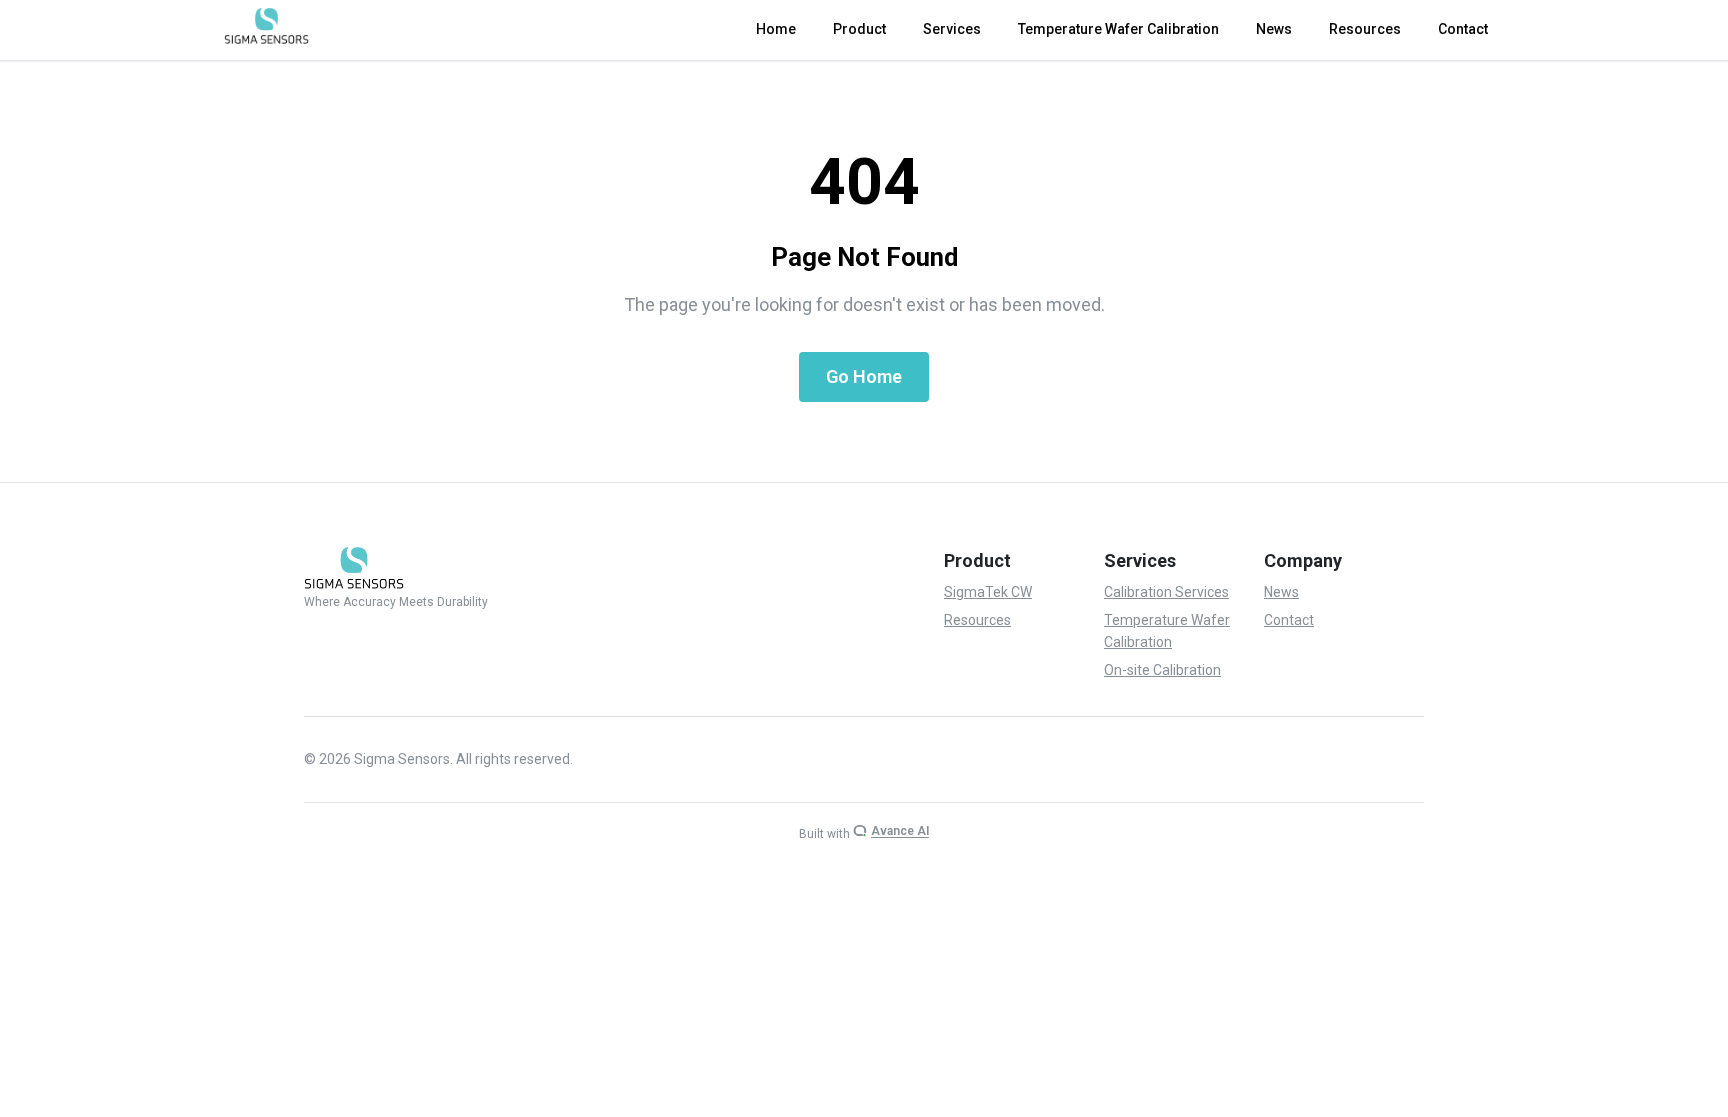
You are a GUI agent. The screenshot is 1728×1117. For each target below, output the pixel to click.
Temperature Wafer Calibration (1118, 29)
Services (952, 29)
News (1274, 29)
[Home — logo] (266, 26)
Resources (1365, 29)
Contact (1463, 29)
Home (776, 29)
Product (859, 29)
